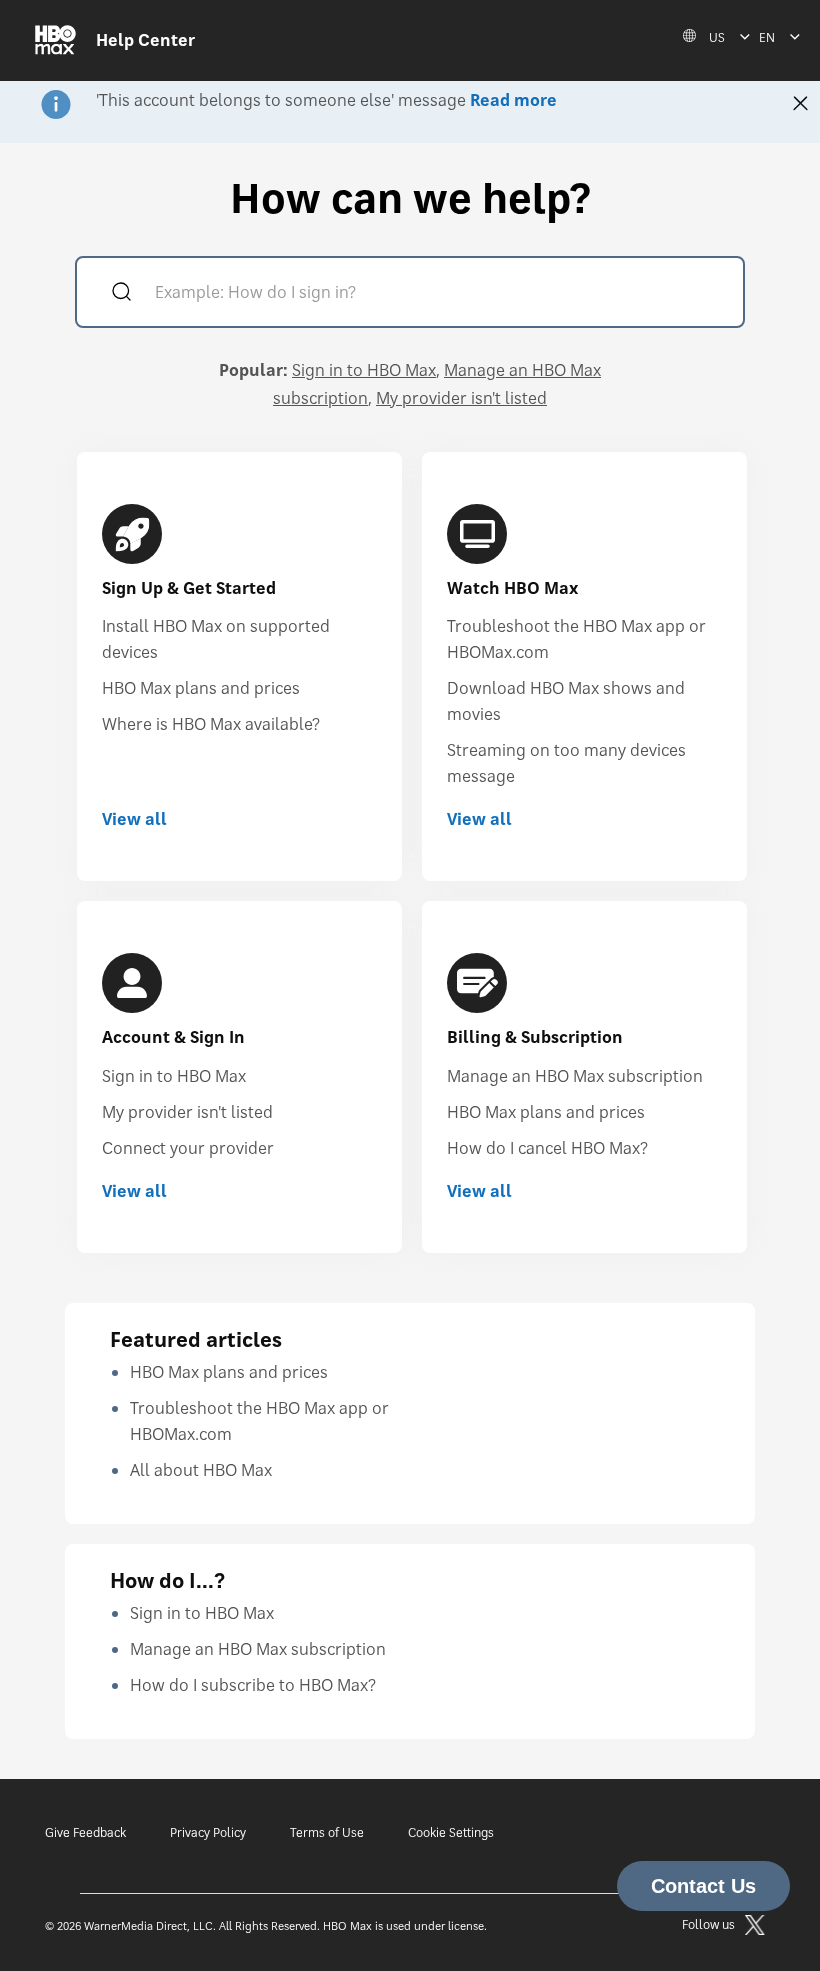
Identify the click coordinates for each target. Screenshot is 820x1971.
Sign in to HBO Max (364, 370)
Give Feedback (85, 1832)
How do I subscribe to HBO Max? (253, 1685)
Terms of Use (327, 1832)
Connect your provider (188, 1148)
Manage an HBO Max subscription (575, 1076)
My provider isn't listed (461, 398)
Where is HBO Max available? (211, 724)
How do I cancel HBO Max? (547, 1148)
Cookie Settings (451, 1832)
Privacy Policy (208, 1832)
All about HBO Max (201, 1470)
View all (134, 819)
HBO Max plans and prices (201, 688)
